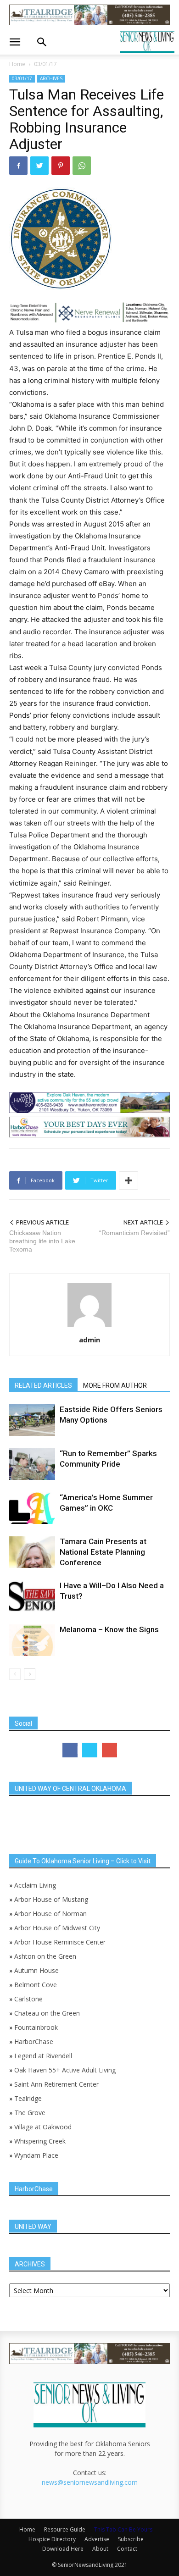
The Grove (30, 2113)
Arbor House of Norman (50, 1914)
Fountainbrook (36, 2027)
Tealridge (29, 2098)
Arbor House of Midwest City (57, 1928)
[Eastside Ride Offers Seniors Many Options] (32, 1420)
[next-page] (30, 1674)
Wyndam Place (36, 2155)
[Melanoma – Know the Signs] (32, 1640)
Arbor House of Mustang (51, 1899)
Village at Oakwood (43, 2127)
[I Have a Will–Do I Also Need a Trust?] (32, 1596)
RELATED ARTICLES (43, 1385)
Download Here (63, 2549)
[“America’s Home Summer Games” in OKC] (32, 1508)
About (100, 2549)
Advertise (97, 2539)
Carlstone (28, 1999)
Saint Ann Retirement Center (56, 2084)
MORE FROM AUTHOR (115, 1385)
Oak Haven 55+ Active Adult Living (64, 2070)
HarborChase (34, 2041)
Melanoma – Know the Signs (109, 1629)
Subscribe (131, 2539)
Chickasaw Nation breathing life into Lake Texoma (42, 1241)
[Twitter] (39, 166)
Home (17, 64)
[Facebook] (18, 166)
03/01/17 (45, 64)
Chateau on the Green (47, 2013)
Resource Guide (65, 2529)
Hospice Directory (52, 2539)
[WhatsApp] (82, 166)
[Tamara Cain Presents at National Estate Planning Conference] (32, 1552)
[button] (15, 42)
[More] (129, 1180)
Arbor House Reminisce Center (60, 1942)
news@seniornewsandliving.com (90, 2482)
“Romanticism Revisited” (134, 1233)
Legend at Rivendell (43, 2056)
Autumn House (36, 1970)
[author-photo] (89, 1327)
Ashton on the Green (45, 1956)
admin (89, 1340)
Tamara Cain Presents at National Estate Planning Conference (103, 1552)
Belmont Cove (36, 1985)
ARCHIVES (51, 78)
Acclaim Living (35, 1885)
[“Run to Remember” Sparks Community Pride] (32, 1464)
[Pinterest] (61, 166)
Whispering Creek (40, 2141)
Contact (127, 2549)
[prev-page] (15, 1674)
